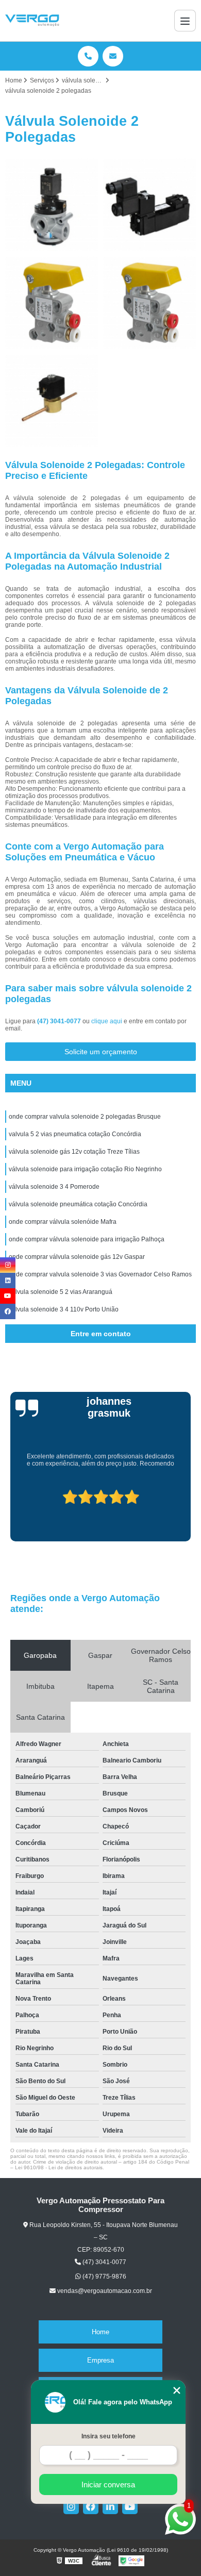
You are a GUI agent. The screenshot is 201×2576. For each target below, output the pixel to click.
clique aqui (107, 1021)
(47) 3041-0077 (60, 1021)
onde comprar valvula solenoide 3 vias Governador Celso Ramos (100, 1274)
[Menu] (185, 21)
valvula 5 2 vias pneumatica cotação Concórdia (75, 1134)
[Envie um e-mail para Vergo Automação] (113, 56)
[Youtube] (130, 2506)
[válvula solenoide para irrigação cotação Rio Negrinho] (149, 303)
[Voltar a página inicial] (32, 21)
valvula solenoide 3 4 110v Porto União (64, 1309)
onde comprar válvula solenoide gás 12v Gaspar (77, 1257)
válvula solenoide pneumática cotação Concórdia (78, 1204)
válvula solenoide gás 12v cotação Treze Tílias (74, 1152)
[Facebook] (91, 2506)
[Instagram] (71, 2506)
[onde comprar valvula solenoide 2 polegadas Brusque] (52, 205)
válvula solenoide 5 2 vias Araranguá (61, 1292)
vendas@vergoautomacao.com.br (104, 2291)
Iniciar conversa (108, 2484)
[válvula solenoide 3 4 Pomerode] (52, 401)
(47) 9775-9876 (104, 2276)
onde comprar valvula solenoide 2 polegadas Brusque (85, 1117)
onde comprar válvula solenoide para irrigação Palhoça (87, 1239)
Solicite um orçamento (101, 1052)
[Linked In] (110, 2506)
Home (100, 2332)
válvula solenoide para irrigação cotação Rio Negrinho (85, 1169)
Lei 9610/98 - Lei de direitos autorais (59, 2167)
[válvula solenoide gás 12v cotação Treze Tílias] (52, 303)
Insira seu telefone (108, 2436)
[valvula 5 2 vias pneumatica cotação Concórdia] (149, 205)
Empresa (100, 2360)
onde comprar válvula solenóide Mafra (63, 1222)
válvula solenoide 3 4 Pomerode (54, 1187)
